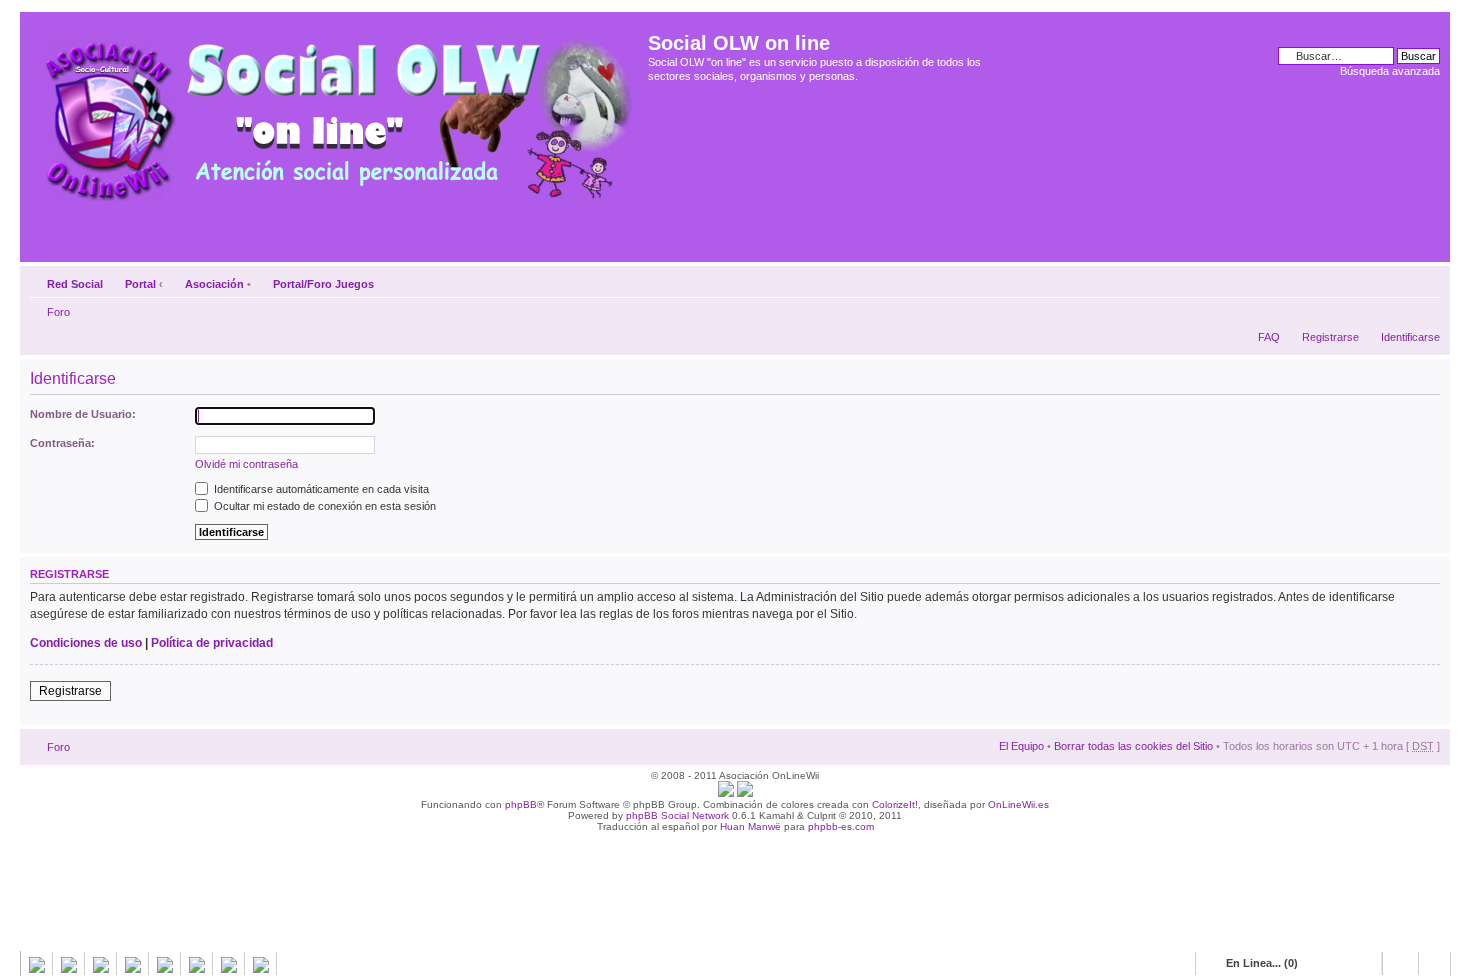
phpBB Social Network (677, 815)
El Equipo (1021, 746)
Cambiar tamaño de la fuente (1425, 280)
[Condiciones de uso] (726, 793)
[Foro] (336, 113)
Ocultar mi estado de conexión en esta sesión (323, 506)
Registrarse (1330, 337)
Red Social (75, 284)
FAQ (1269, 337)
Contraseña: (62, 443)
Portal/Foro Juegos (323, 284)
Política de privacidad (212, 643)
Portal (140, 284)
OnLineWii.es (1018, 804)
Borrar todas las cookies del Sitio (1133, 746)
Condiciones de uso (86, 643)
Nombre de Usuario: (83, 414)
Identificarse (1410, 337)
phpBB (521, 804)
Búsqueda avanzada (1390, 71)
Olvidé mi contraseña (246, 464)
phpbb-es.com (841, 826)
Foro (58, 312)
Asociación (214, 284)
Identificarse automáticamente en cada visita (320, 489)
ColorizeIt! (895, 804)
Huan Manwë (750, 826)
